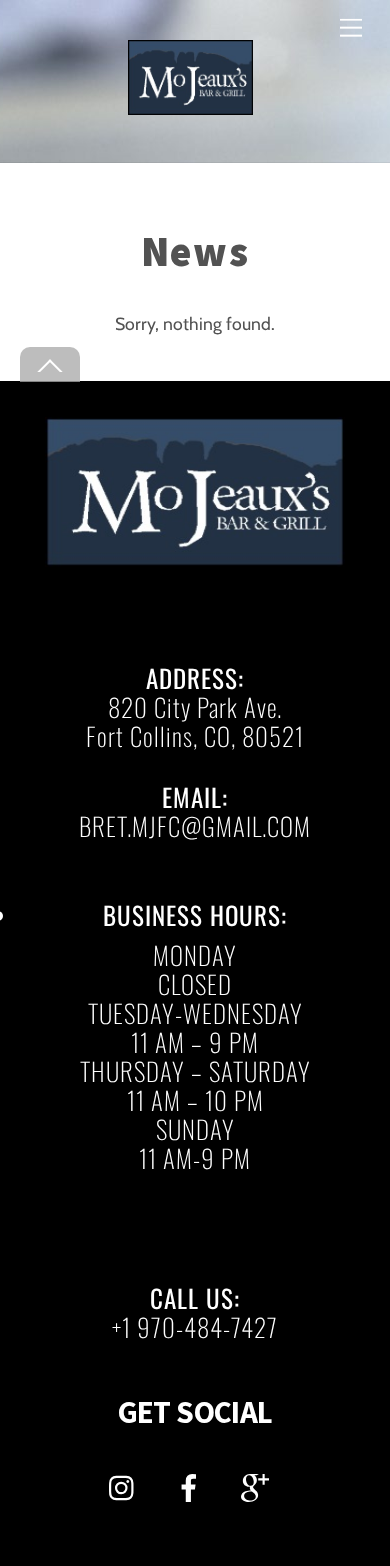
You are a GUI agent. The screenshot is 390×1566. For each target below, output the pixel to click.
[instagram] (126, 1483)
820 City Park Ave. (195, 706)
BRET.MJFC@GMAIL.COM (195, 825)
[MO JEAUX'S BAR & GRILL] (190, 106)
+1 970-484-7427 (195, 1326)
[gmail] (258, 1483)
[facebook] (192, 1483)
